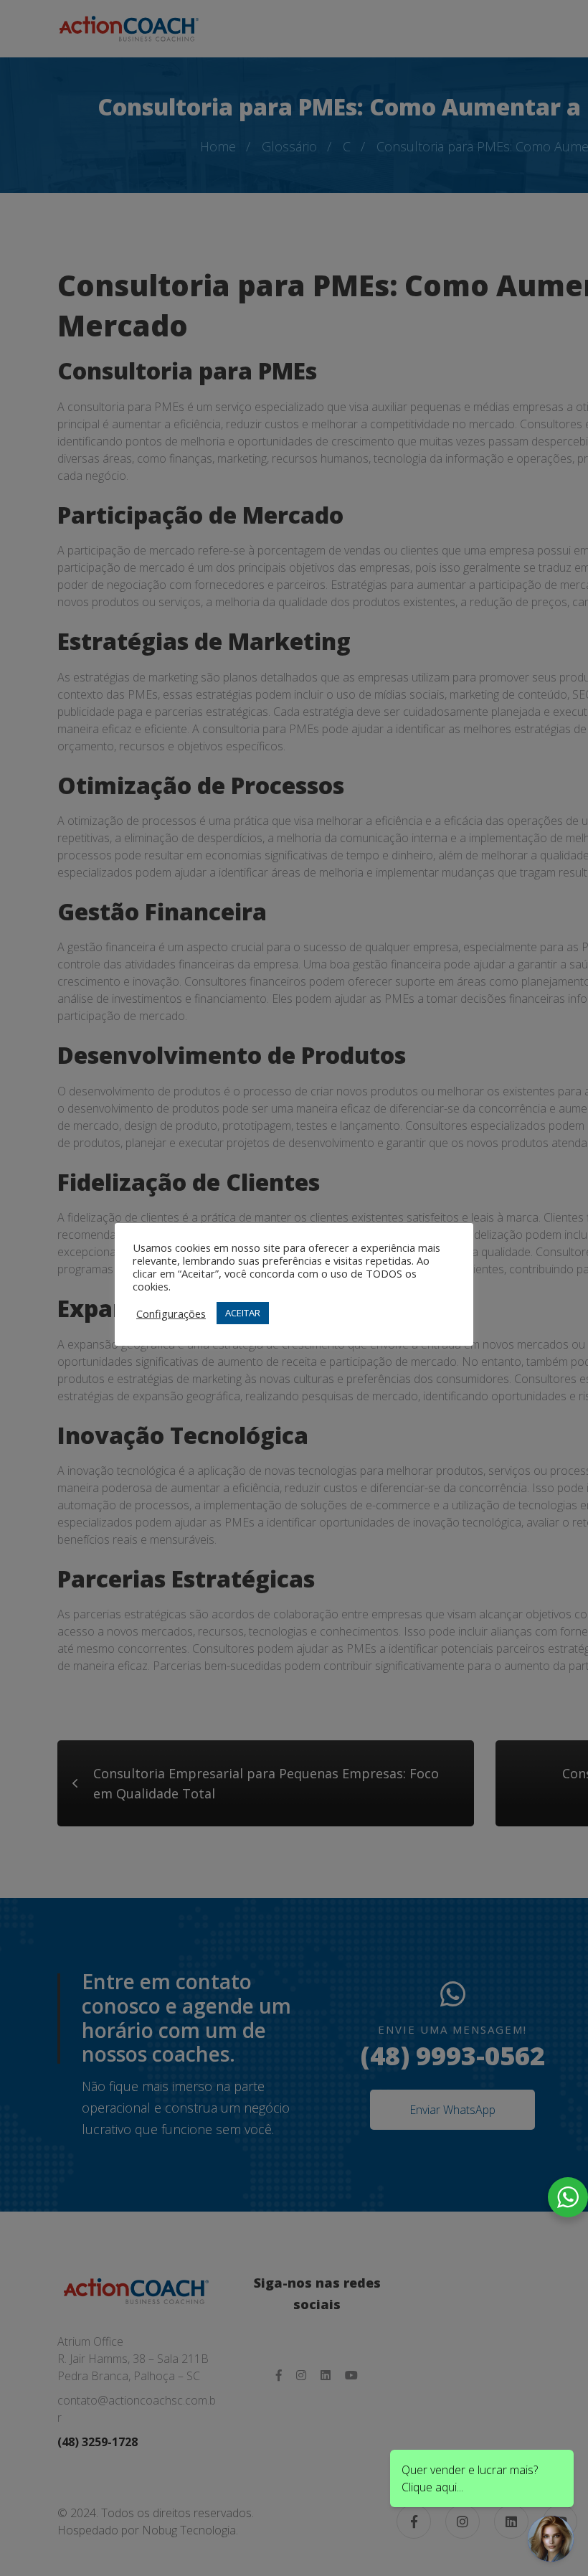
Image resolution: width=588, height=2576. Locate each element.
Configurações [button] (171, 1313)
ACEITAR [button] (243, 1313)
